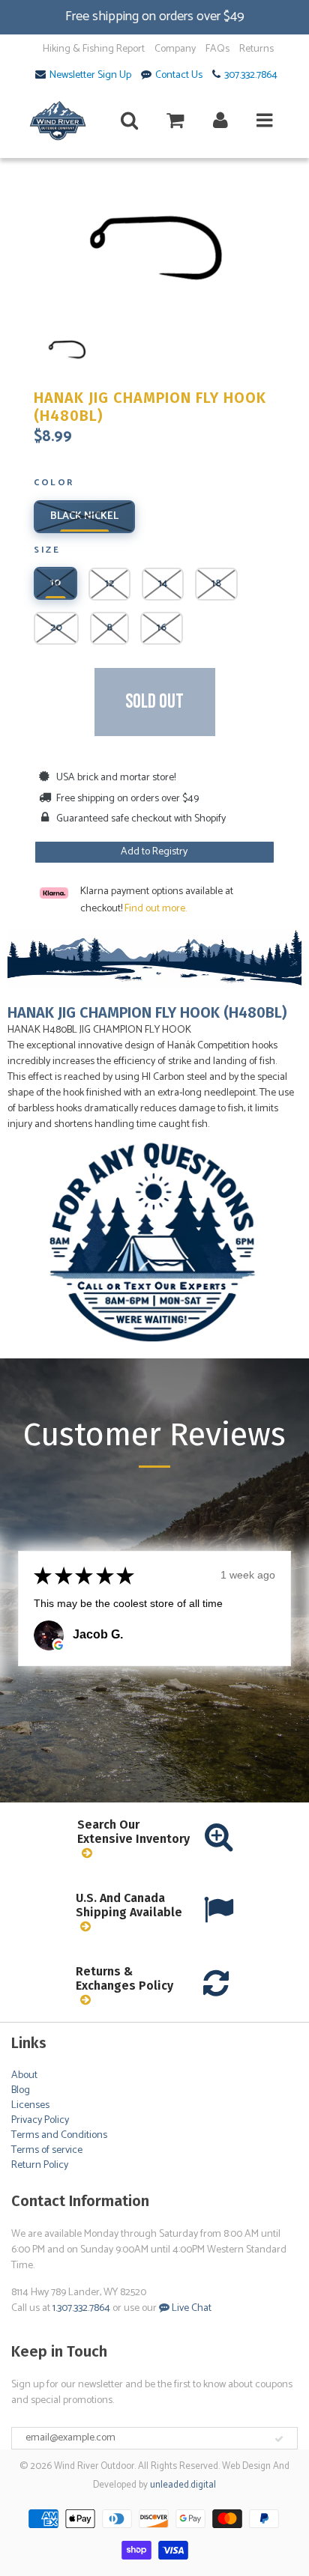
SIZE (47, 551)
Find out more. (156, 909)
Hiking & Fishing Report (94, 49)
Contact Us (179, 76)
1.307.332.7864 (81, 2308)
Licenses (30, 2105)
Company (175, 49)
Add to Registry (154, 852)
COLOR (54, 484)
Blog (21, 2090)
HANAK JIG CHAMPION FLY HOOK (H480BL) (150, 407)
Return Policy (40, 2165)
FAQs (217, 49)
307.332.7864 (251, 76)
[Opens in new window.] (58, 1645)
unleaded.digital (183, 2485)
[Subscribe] (279, 2439)
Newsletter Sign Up (90, 76)
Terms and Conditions (59, 2135)
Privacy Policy (40, 2120)
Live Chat (190, 2308)
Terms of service (47, 2150)
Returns (256, 49)
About (24, 2075)
